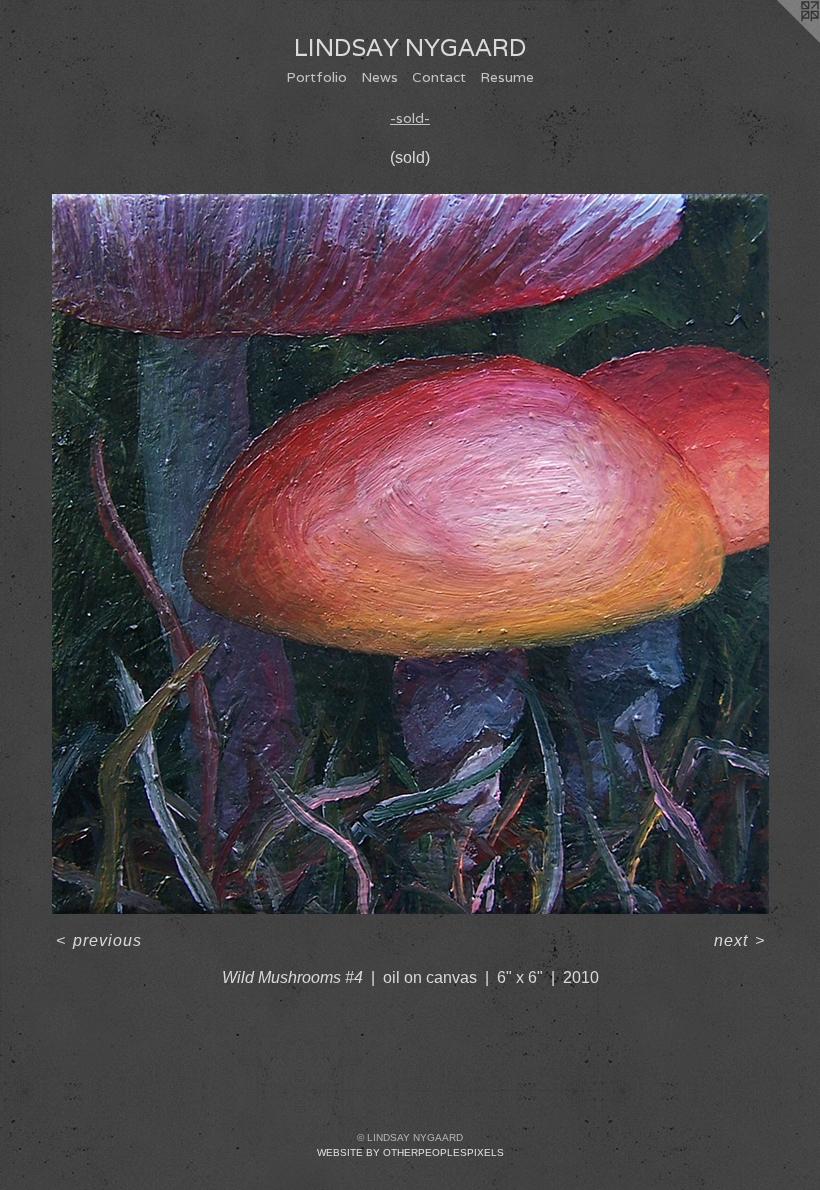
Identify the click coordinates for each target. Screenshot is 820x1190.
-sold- (410, 118)
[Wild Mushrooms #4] (410, 554)
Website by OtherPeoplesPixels (410, 1152)
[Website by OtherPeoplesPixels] (780, 40)
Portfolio (316, 77)
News (379, 77)
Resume (507, 77)
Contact (439, 77)
